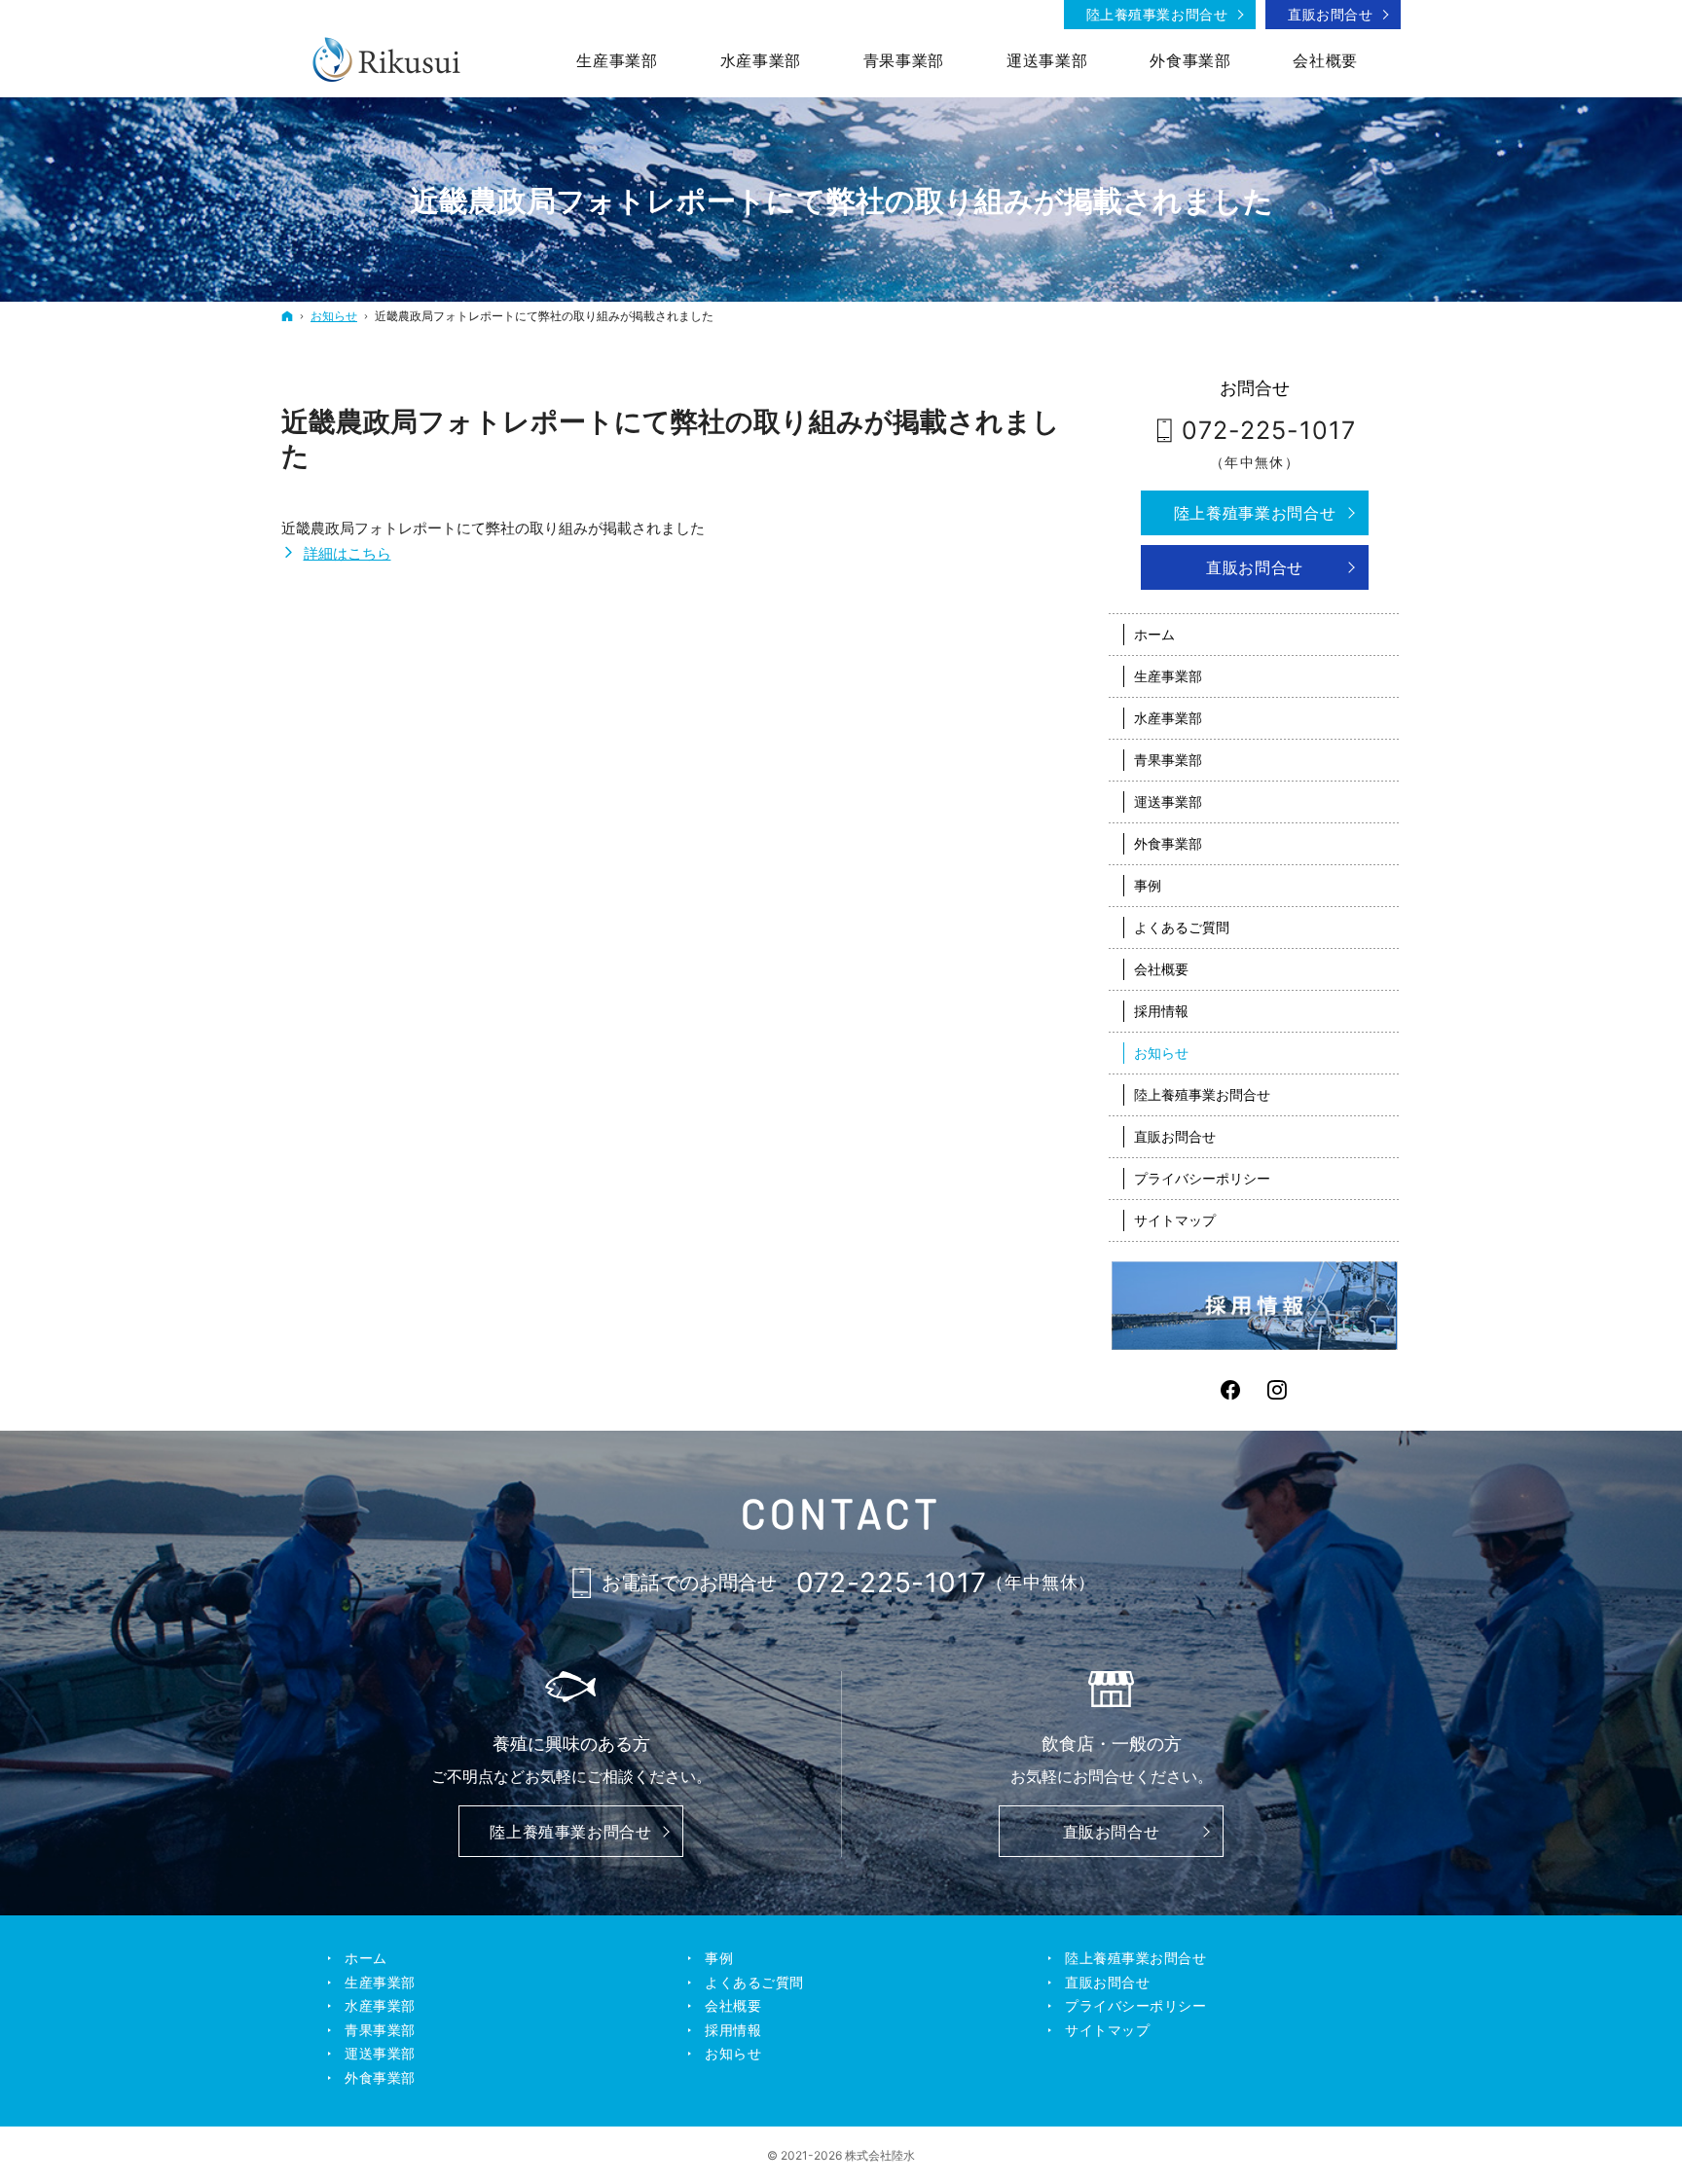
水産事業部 (1168, 718)
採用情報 (1161, 1011)
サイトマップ (1175, 1220)
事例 (1148, 885)
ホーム (1154, 634)
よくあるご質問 (1182, 927)
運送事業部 (1168, 801)
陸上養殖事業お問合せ (1255, 513)
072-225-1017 (1269, 430)
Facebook (1231, 1390)
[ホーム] (287, 316)
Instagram (1278, 1390)
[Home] (388, 58)
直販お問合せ (1255, 567)
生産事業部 (1168, 676)
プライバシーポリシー (1202, 1178)
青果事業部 (1168, 760)
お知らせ (1161, 1053)
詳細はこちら (347, 553)
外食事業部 (1168, 843)
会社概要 (1161, 969)
